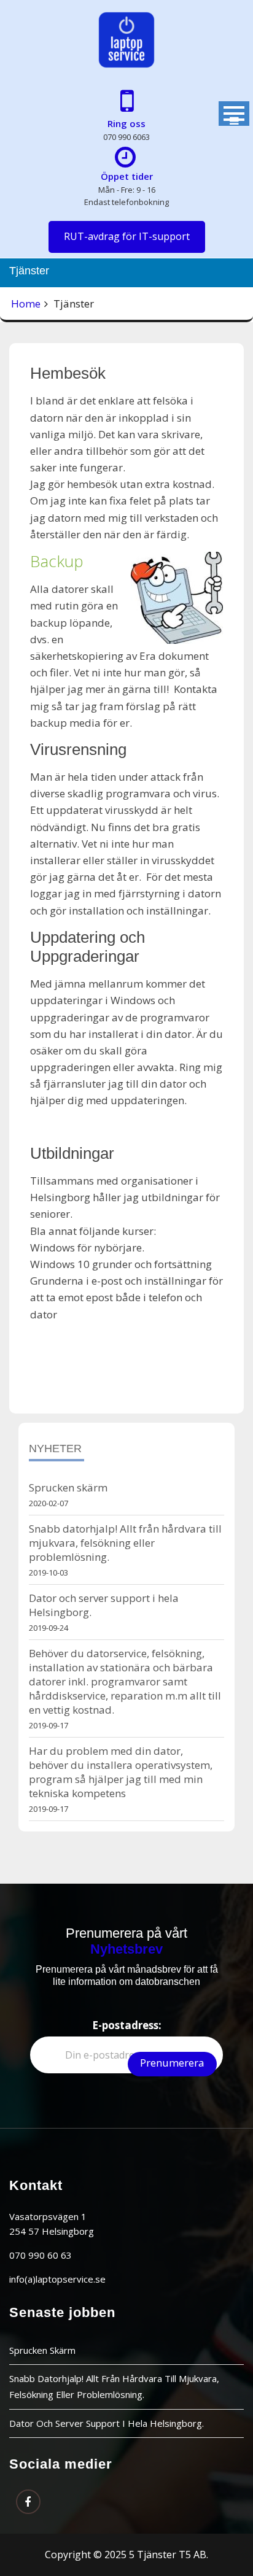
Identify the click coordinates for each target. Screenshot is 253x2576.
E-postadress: (127, 2025)
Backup (57, 561)
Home (26, 304)
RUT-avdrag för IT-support (127, 236)
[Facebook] (28, 2502)
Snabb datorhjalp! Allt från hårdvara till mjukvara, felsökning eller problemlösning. (125, 1543)
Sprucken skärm (68, 1487)
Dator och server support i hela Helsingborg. (107, 2423)
